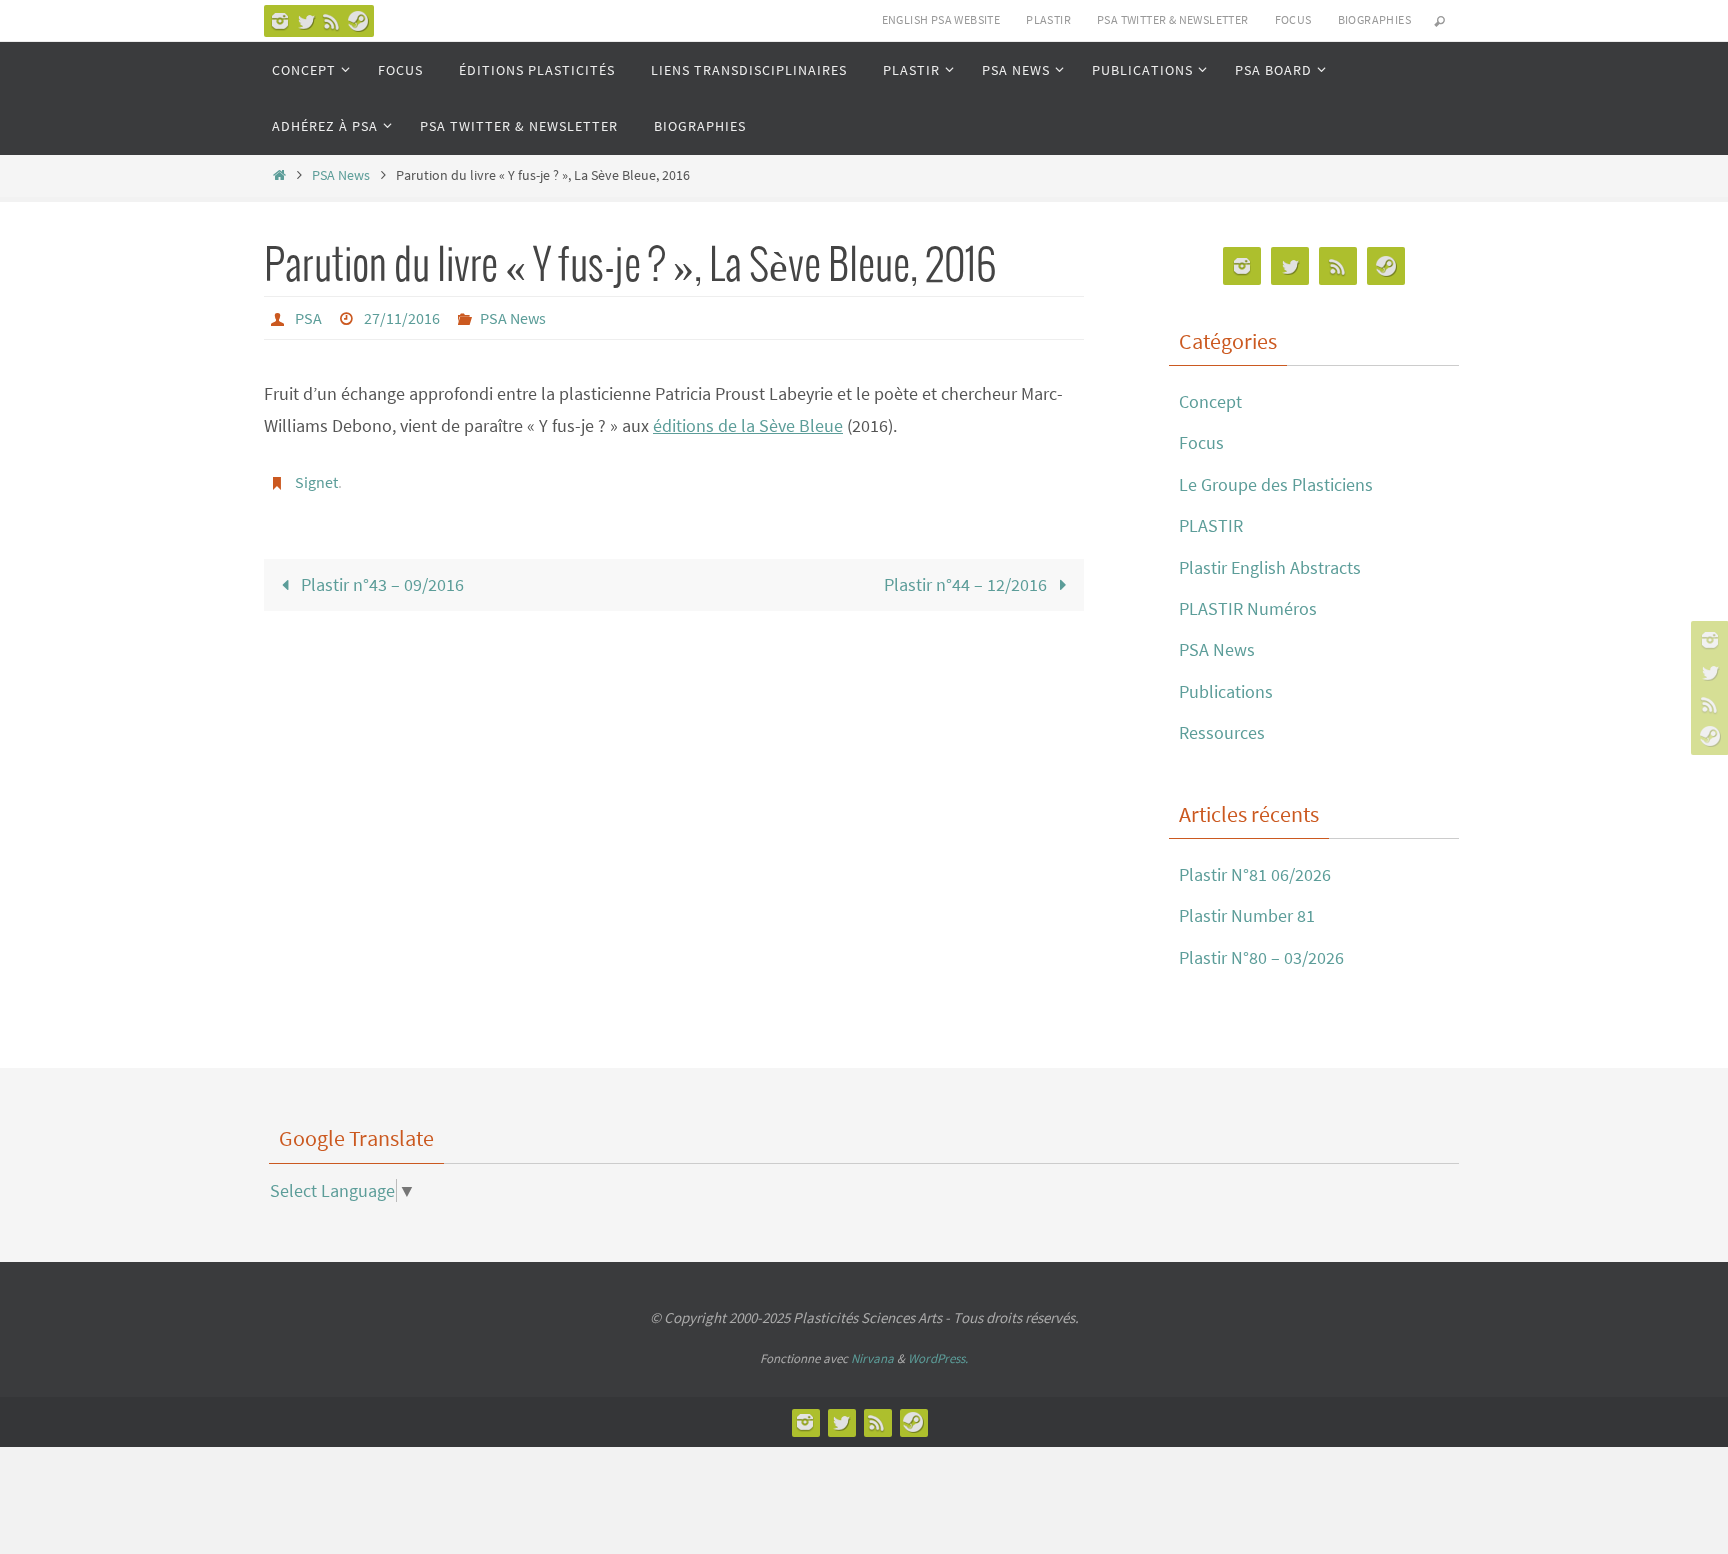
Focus (1201, 442)
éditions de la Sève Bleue (748, 425)
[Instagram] (280, 21)
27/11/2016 (402, 318)
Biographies (1374, 19)
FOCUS (1293, 19)
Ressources (1222, 732)
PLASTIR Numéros (1248, 608)
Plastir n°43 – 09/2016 (380, 584)
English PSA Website (941, 19)
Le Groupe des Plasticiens (1276, 484)
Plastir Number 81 (1247, 915)
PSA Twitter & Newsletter (1173, 19)
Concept (1210, 401)
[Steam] (358, 21)
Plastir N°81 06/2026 (1255, 874)
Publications (1226, 691)
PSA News (341, 175)
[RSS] (332, 21)
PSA (308, 318)
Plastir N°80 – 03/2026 (1261, 957)
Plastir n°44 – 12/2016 (967, 584)
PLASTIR (1048, 19)
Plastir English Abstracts (1270, 567)
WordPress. (938, 1358)
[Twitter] (306, 21)
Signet (316, 482)
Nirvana (872, 1358)
